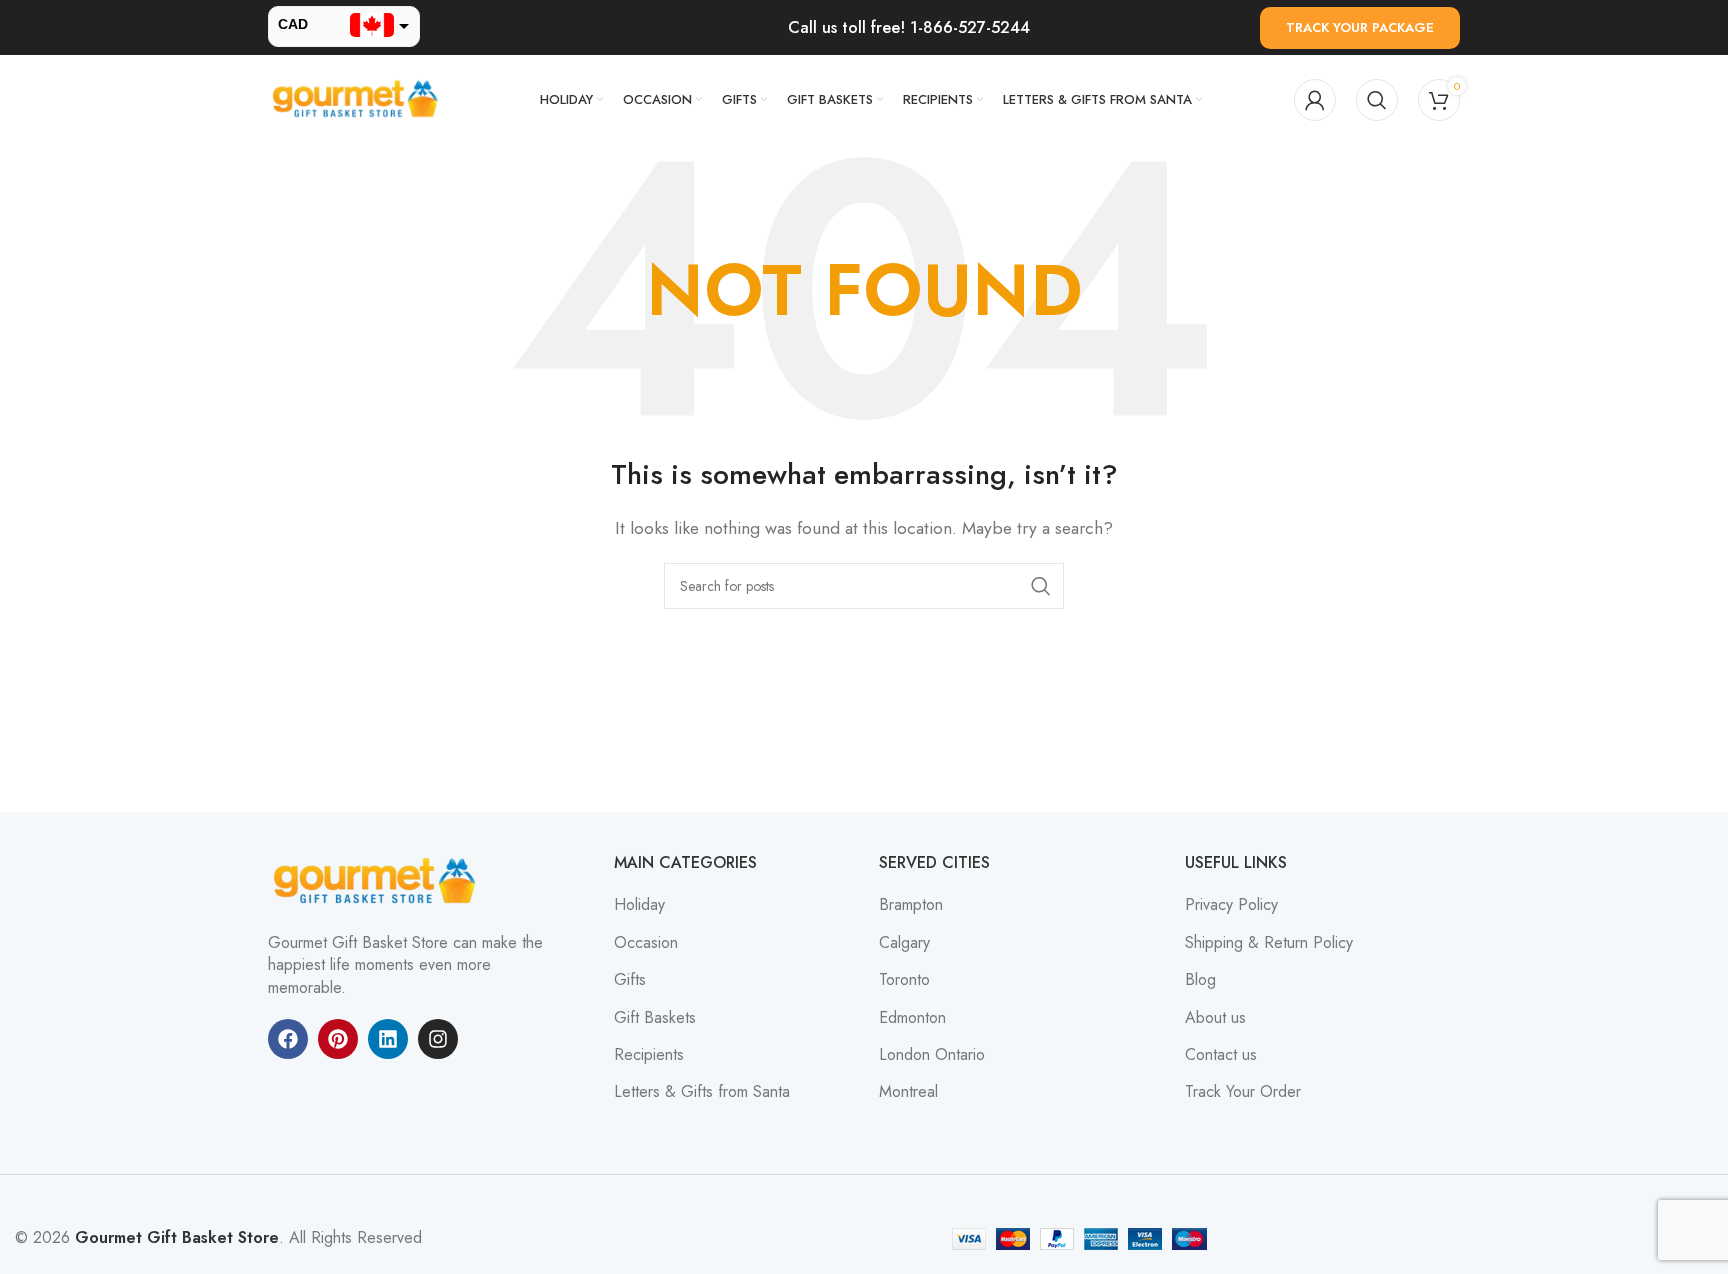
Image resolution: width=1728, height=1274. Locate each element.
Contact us (1221, 1055)
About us (1215, 1018)
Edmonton (912, 1018)
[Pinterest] (338, 1039)
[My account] (1315, 100)
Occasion (646, 943)
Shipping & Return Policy (1269, 943)
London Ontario (932, 1055)
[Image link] (378, 880)
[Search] (1377, 100)
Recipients (649, 1055)
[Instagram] (438, 1039)
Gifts (630, 980)
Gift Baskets (655, 1018)
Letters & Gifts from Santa (702, 1092)
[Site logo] (358, 98)
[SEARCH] (1041, 586)
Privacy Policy (1231, 905)
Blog (1200, 980)
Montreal (908, 1092)
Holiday (639, 905)
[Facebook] (288, 1039)
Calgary (904, 943)
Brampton (911, 905)
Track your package (1360, 27)
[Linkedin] (388, 1039)
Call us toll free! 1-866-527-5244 (909, 27)
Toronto (904, 980)
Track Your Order (1243, 1092)
